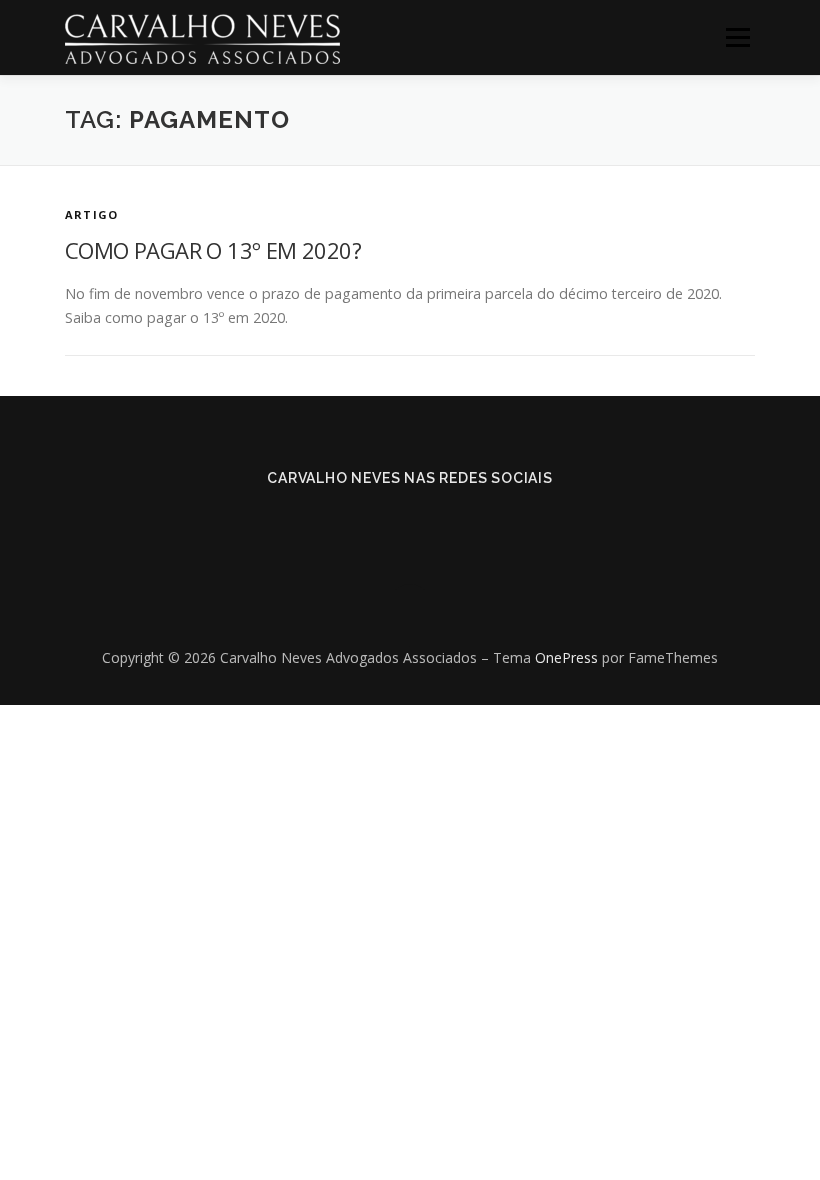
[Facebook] (382, 521)
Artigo (91, 214)
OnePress (566, 657)
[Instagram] (438, 521)
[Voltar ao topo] (410, 611)
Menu (737, 37)
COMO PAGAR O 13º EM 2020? (213, 250)
